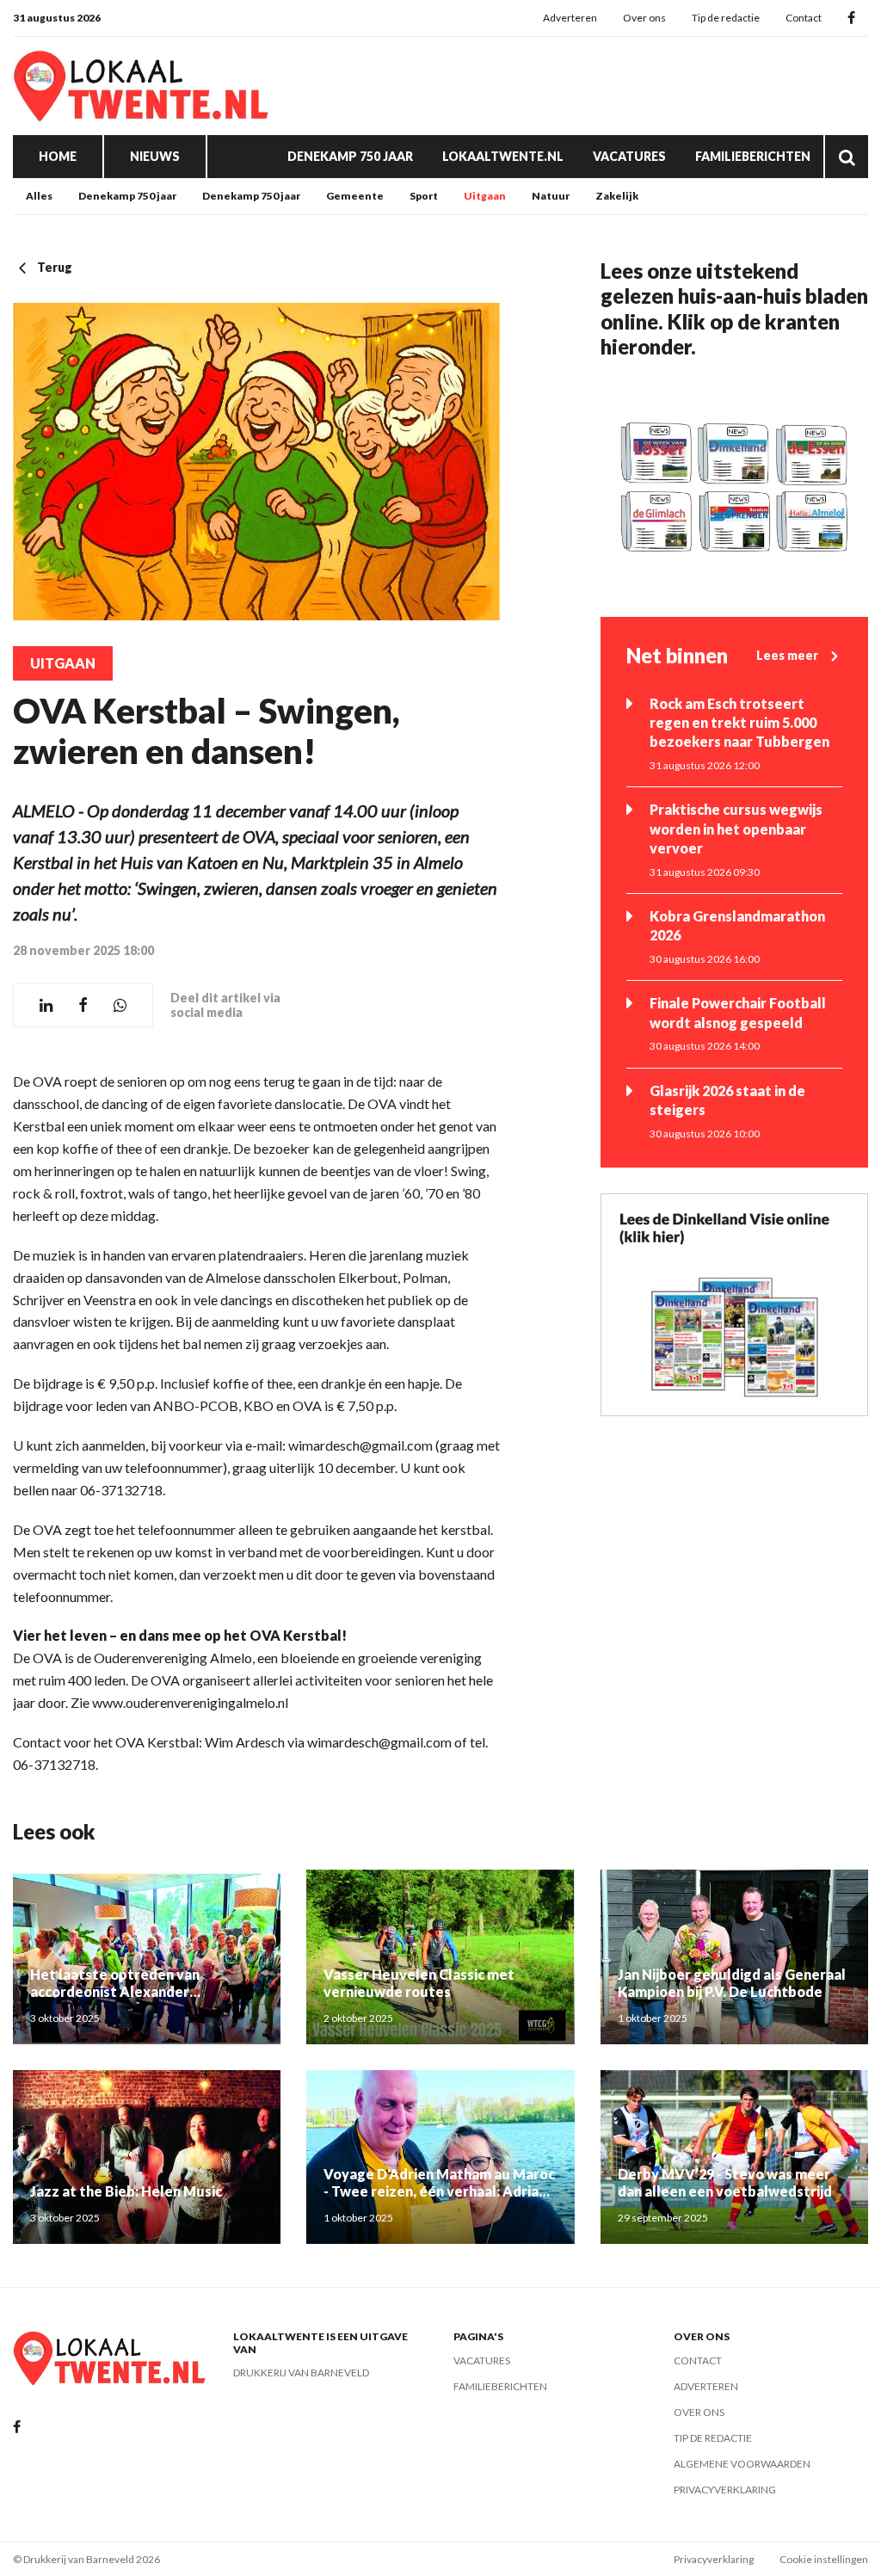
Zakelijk (617, 196)
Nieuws (155, 156)
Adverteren (570, 18)
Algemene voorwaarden (742, 2464)
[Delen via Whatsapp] (120, 1005)
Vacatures (629, 156)
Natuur (551, 196)
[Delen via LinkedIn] (46, 1005)
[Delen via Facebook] (83, 1005)
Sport (424, 196)
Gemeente (355, 196)
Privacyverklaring (725, 2490)
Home (58, 156)
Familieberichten (753, 156)
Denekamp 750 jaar (350, 156)
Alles (39, 196)
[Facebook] (851, 18)
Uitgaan (485, 196)
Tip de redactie (726, 18)
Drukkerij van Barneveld (301, 2373)
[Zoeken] (847, 157)
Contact (804, 18)
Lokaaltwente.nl (503, 156)
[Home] (142, 86)
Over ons (644, 18)
